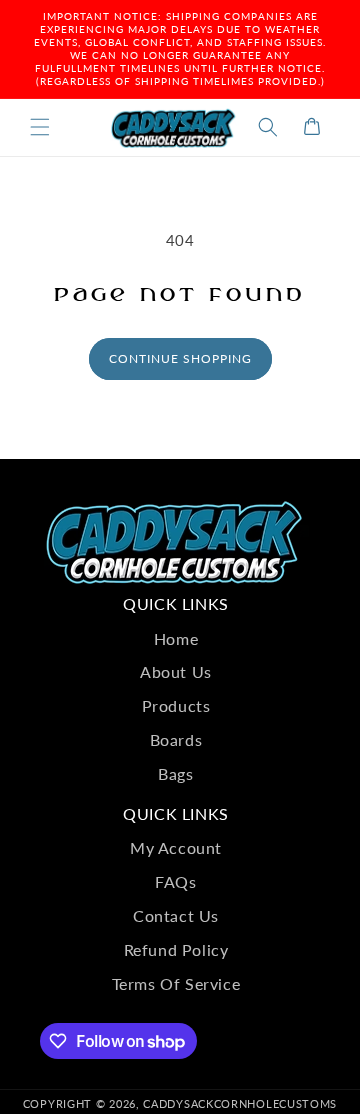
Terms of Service (176, 983)
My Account (176, 847)
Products (176, 705)
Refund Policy (176, 949)
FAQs (175, 881)
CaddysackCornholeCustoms (240, 1103)
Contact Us (176, 915)
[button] (40, 127)
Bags (175, 773)
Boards (176, 739)
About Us (176, 671)
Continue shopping (180, 358)
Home (176, 638)
